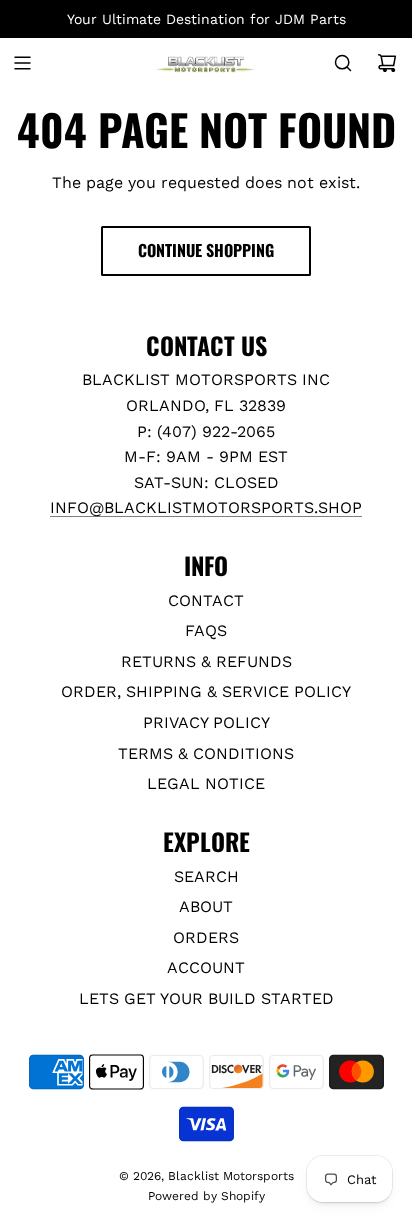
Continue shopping (206, 250)
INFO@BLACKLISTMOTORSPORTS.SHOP (206, 507)
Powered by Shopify (206, 1196)
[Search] (343, 63)
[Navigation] (22, 63)
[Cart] (387, 63)
